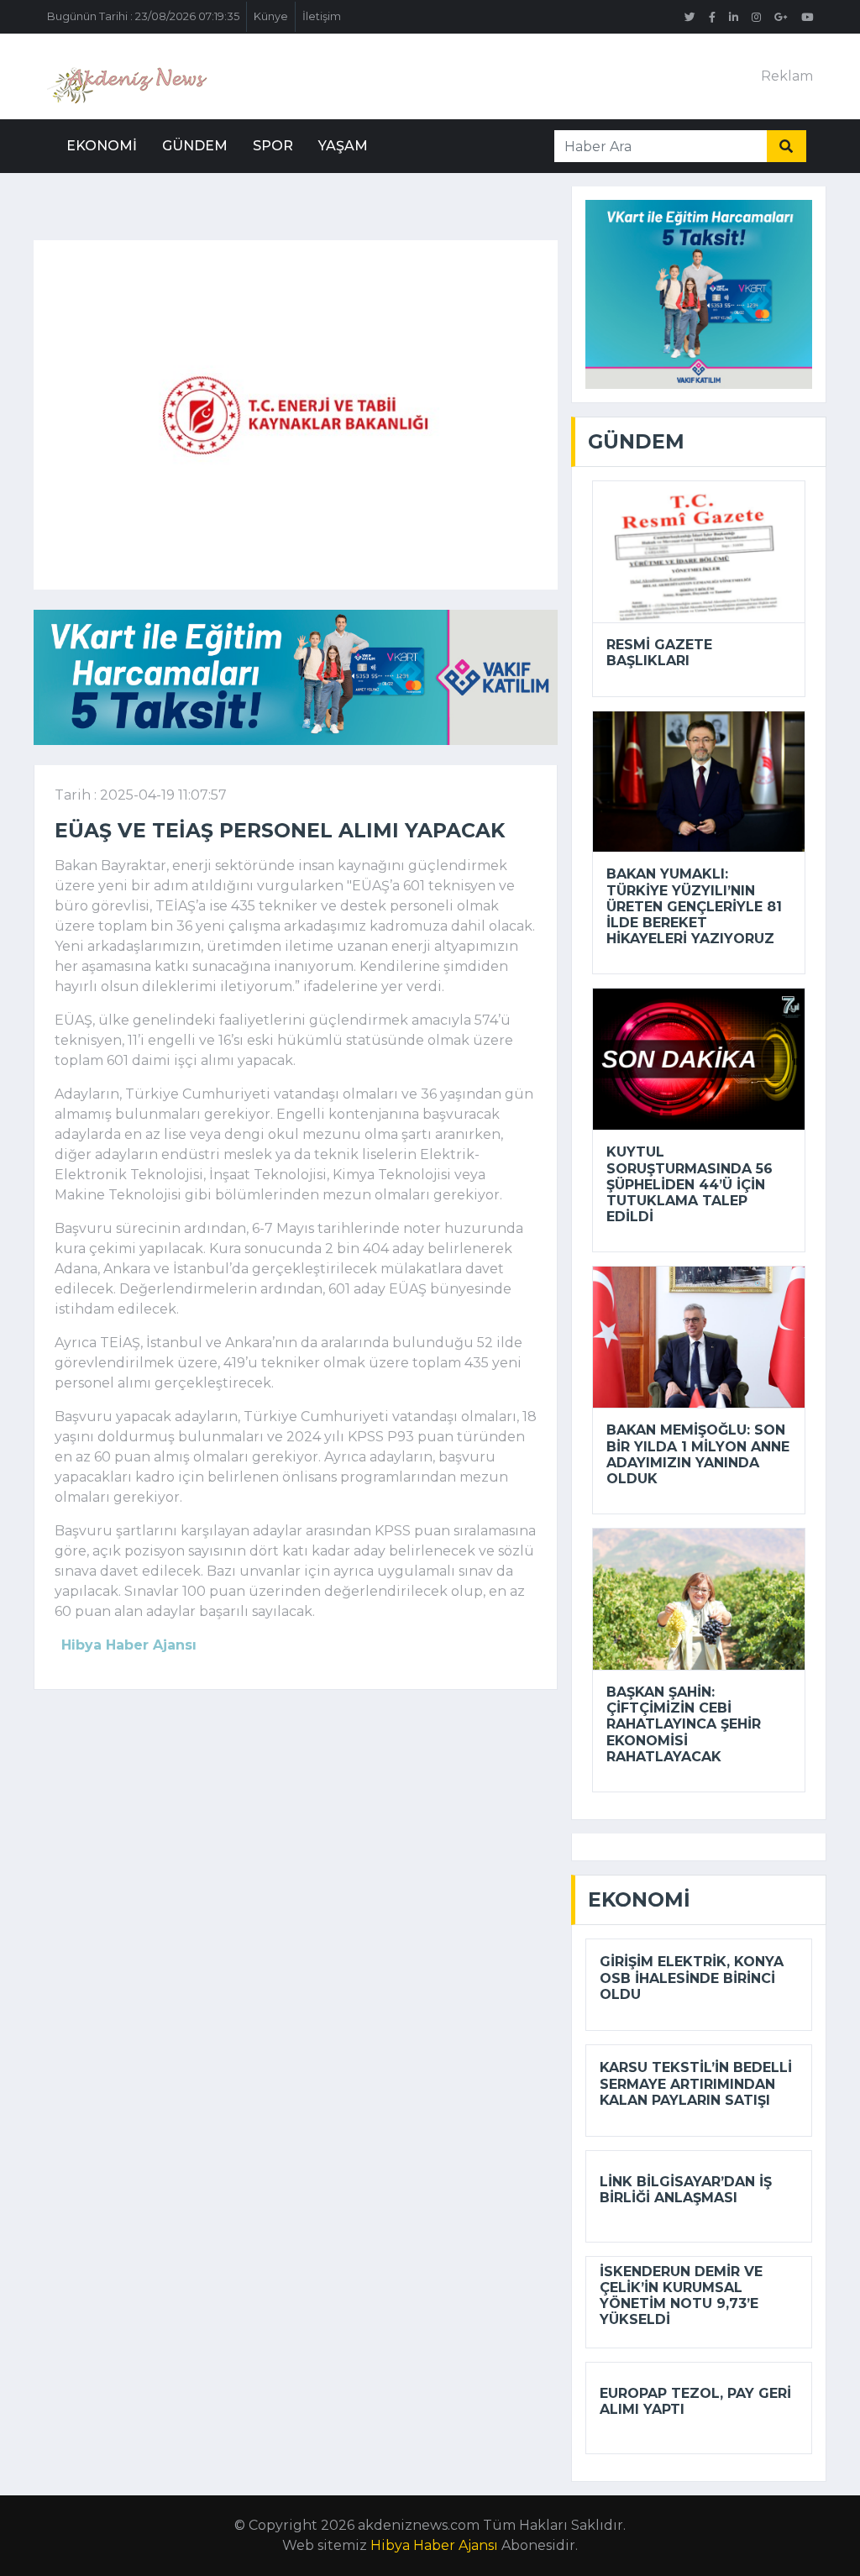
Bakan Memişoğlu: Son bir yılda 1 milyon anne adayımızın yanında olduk (698, 1454)
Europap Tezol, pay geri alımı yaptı (695, 2401)
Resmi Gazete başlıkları (659, 653)
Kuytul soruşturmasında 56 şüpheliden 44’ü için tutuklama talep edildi (690, 1184)
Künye (271, 16)
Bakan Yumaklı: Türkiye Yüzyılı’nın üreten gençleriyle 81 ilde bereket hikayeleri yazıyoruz (694, 906)
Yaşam (343, 146)
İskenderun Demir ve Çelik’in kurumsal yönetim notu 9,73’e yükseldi (681, 2296)
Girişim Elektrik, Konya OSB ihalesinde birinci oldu (692, 1978)
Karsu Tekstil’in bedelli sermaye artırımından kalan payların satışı (696, 2083)
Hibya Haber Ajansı (434, 2545)
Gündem (195, 146)
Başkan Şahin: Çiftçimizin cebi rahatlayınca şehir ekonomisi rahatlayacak (684, 1724)
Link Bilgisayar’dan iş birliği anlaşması (686, 2190)
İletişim (322, 16)
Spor (273, 146)
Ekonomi (102, 146)
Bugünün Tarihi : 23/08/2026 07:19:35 (143, 16)
